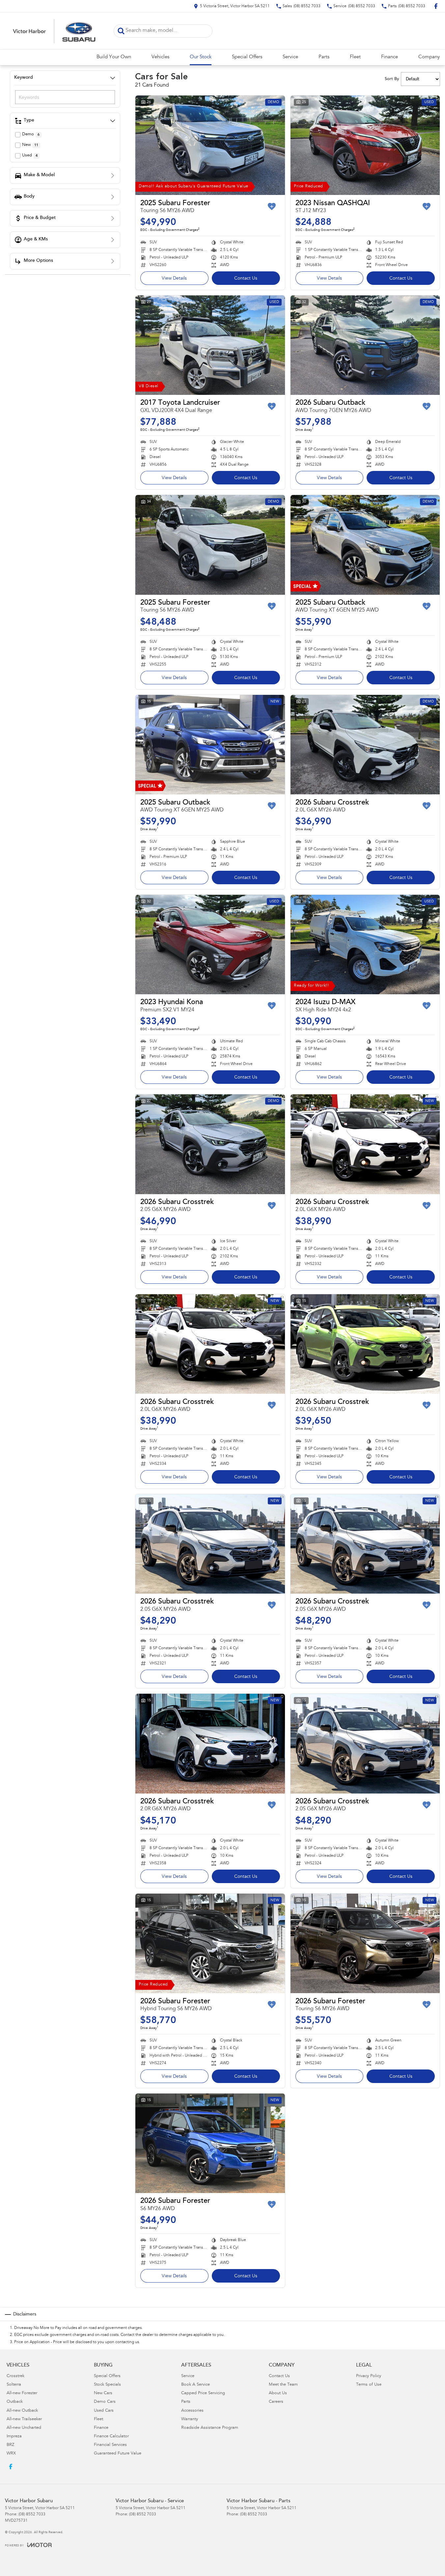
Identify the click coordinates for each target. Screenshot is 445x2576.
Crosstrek (15, 2376)
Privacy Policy (369, 2376)
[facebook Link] (436, 6)
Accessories (192, 2411)
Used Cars (104, 2411)
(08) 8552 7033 (32, 2514)
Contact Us (246, 279)
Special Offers (247, 57)
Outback (15, 2402)
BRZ (10, 2445)
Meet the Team (283, 2385)
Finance (389, 57)
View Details (174, 279)
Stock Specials (107, 2385)
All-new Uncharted (24, 2428)
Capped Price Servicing (203, 2393)
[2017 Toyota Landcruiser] (210, 345)
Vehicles (160, 57)
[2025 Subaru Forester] (210, 145)
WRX (11, 2454)
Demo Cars (105, 2402)
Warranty (190, 2419)
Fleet (355, 57)
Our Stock (201, 57)
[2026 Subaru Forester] (210, 1943)
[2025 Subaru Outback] (365, 545)
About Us (278, 2393)
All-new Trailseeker (24, 2419)
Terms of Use (369, 2385)
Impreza (14, 2437)
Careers (276, 2402)
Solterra (14, 2385)
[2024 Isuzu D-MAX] (365, 945)
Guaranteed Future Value (118, 2454)
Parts (324, 57)
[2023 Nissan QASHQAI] (365, 145)
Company (429, 57)
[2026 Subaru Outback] (365, 345)
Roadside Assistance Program (210, 2428)
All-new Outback (22, 2411)
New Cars (103, 2393)
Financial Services (110, 2445)
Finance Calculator (111, 2437)
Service (290, 57)
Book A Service (195, 2385)
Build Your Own (114, 57)
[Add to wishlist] (272, 206)
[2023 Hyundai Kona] (210, 945)
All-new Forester (22, 2393)
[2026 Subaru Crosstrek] (365, 745)
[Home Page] (54, 31)
